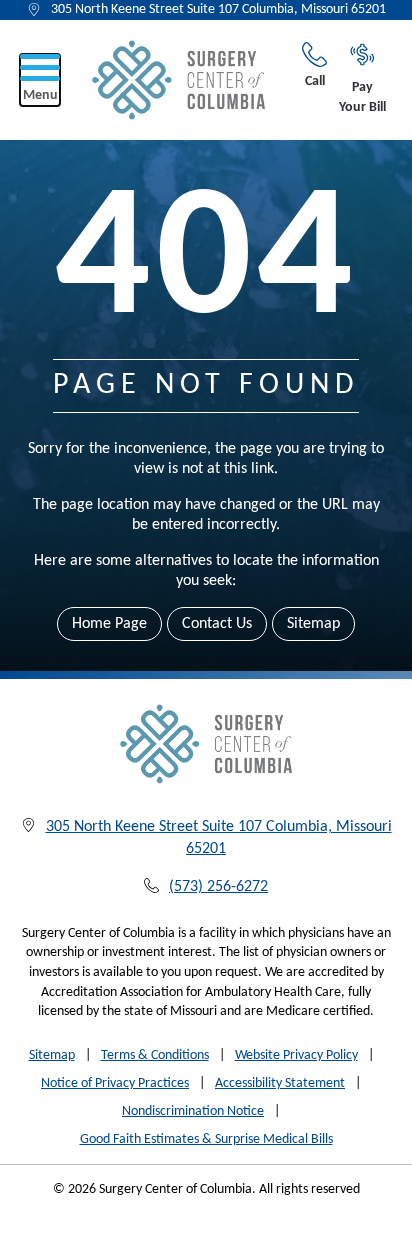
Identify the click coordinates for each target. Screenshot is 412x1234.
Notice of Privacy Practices (115, 1083)
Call (315, 81)
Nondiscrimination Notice (193, 1111)
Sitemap (313, 624)
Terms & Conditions (155, 1055)
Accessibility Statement (280, 1083)
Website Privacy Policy (296, 1055)
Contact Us (217, 624)
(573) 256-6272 (218, 887)
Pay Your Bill (362, 97)
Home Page (109, 624)
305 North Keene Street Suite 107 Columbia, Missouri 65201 (218, 9)
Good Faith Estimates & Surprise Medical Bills (206, 1139)
